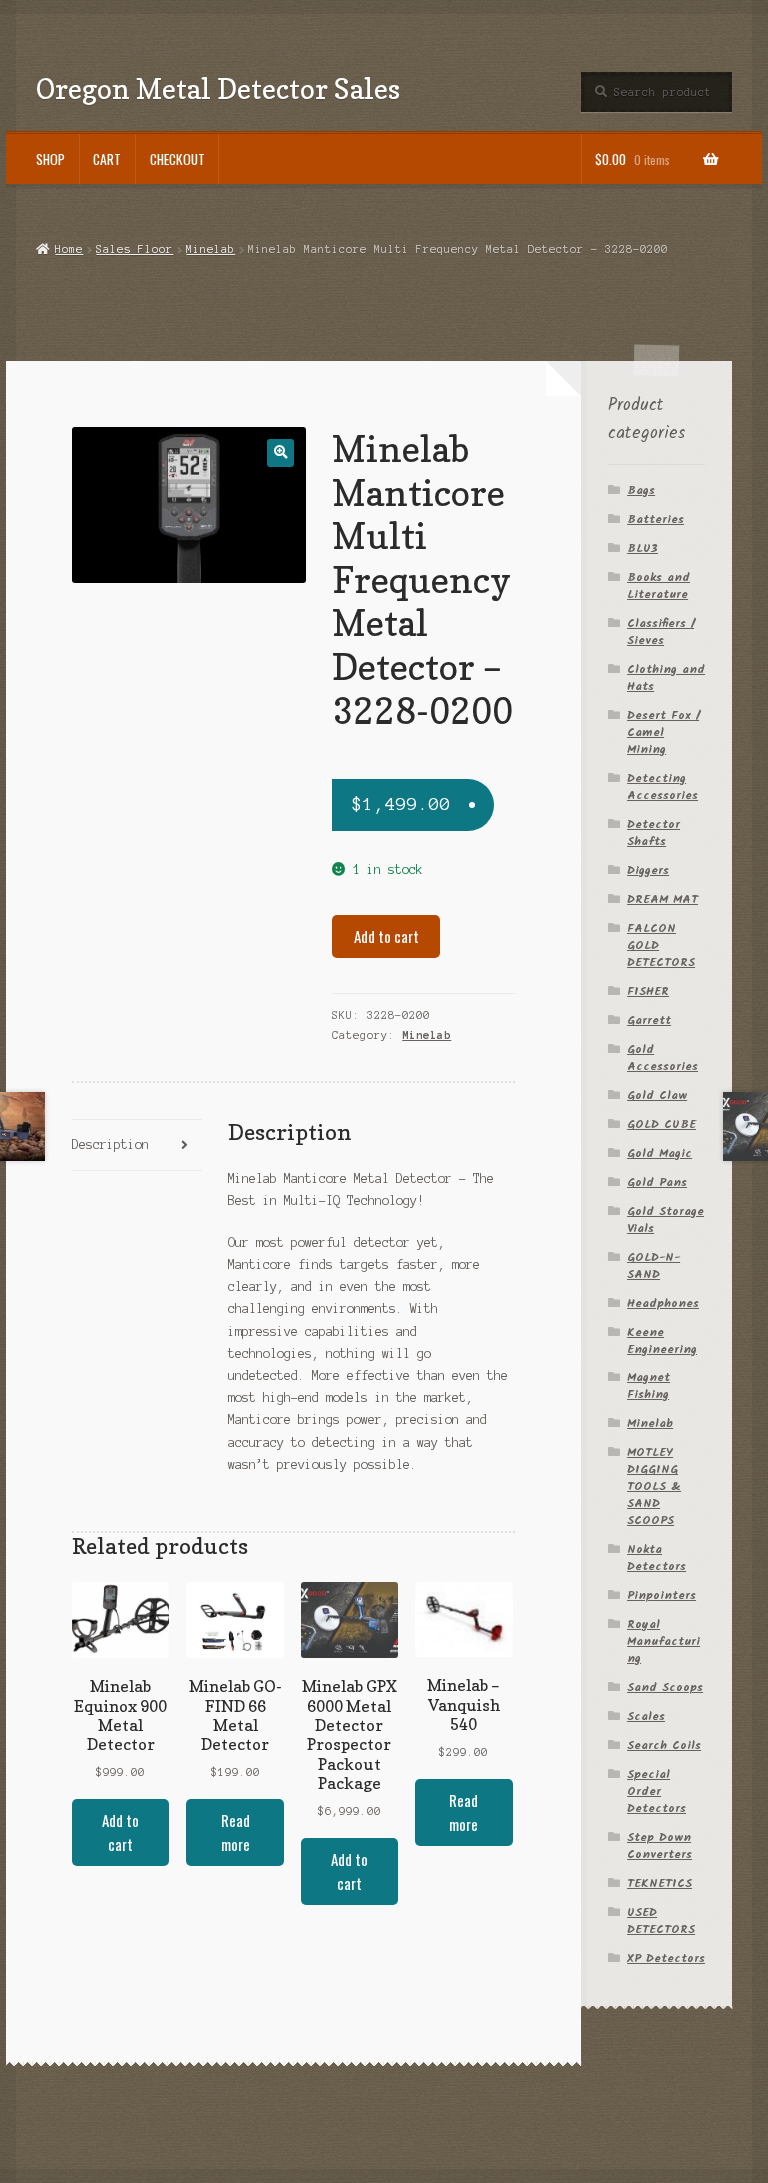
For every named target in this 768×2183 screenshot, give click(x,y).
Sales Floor (134, 249)
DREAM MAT (662, 899)
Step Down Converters (659, 1846)
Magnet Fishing (648, 1386)
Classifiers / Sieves (660, 632)
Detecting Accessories (662, 787)
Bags (641, 490)
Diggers (648, 870)
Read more (235, 1832)
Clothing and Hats (666, 678)
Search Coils (664, 1745)
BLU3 (642, 548)
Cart (107, 159)
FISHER (648, 991)
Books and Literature (658, 586)
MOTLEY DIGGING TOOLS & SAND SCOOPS (654, 1486)
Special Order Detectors (656, 1791)
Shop (50, 159)
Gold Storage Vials (665, 1220)
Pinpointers (661, 1595)
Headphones (663, 1303)
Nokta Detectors (656, 1558)
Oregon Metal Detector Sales (218, 88)
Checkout (177, 159)
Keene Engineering (662, 1341)
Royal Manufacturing (663, 1641)
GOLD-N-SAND (653, 1266)
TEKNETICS (659, 1883)
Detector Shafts (653, 833)
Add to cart (386, 936)
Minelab (210, 249)
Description (110, 1144)
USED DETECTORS (661, 1921)
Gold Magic (659, 1153)
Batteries (655, 519)
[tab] (137, 1145)
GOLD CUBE (661, 1124)
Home (69, 249)
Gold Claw (657, 1095)
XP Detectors (666, 1958)
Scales (646, 1716)
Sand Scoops (665, 1687)
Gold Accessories (662, 1058)
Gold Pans (657, 1182)
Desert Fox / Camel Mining (663, 732)
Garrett (649, 1020)
